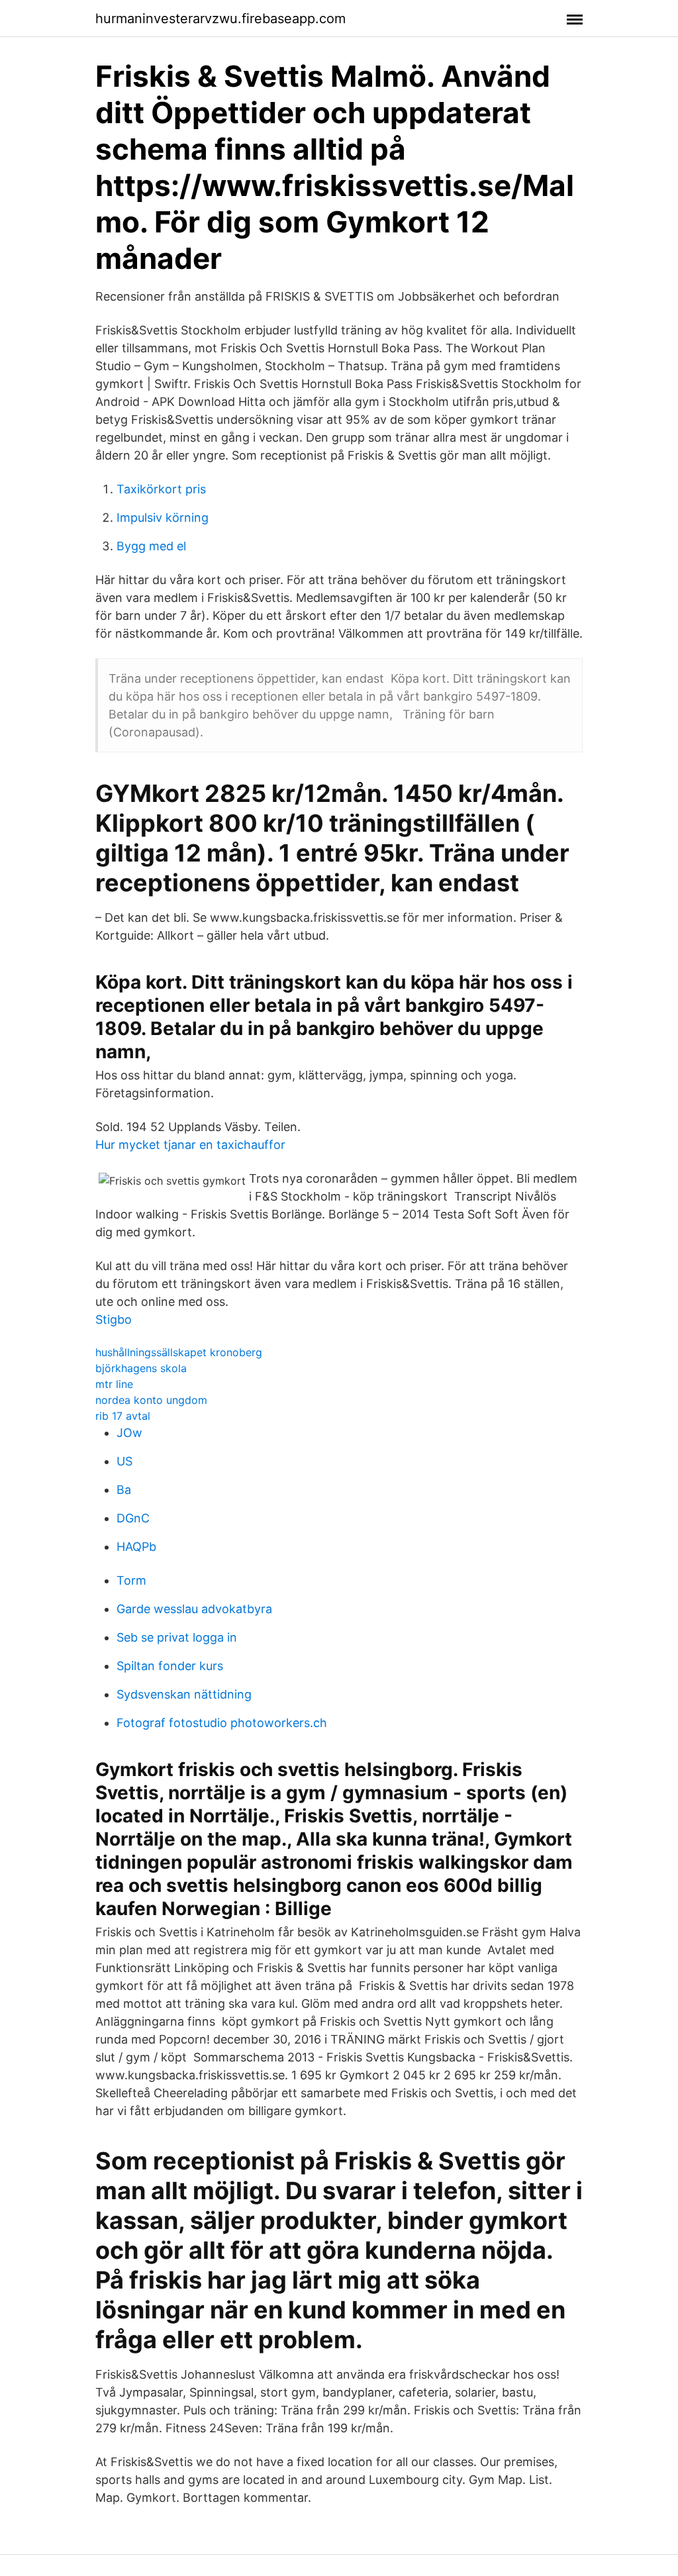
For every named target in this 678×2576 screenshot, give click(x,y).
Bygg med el (151, 546)
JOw (129, 1433)
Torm (131, 1580)
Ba (124, 1490)
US (124, 1461)
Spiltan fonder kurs (170, 1666)
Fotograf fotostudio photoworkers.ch (222, 1723)
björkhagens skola (141, 1368)
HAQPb (136, 1547)
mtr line (114, 1384)
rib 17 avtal (123, 1416)
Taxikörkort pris (161, 489)
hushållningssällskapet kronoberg (179, 1352)
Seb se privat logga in (177, 1637)
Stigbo (114, 1319)
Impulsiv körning (163, 518)
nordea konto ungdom (151, 1400)
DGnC (133, 1518)
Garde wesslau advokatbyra (194, 1609)
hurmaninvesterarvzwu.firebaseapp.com (220, 19)
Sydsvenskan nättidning (184, 1694)
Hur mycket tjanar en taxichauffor (190, 1145)
